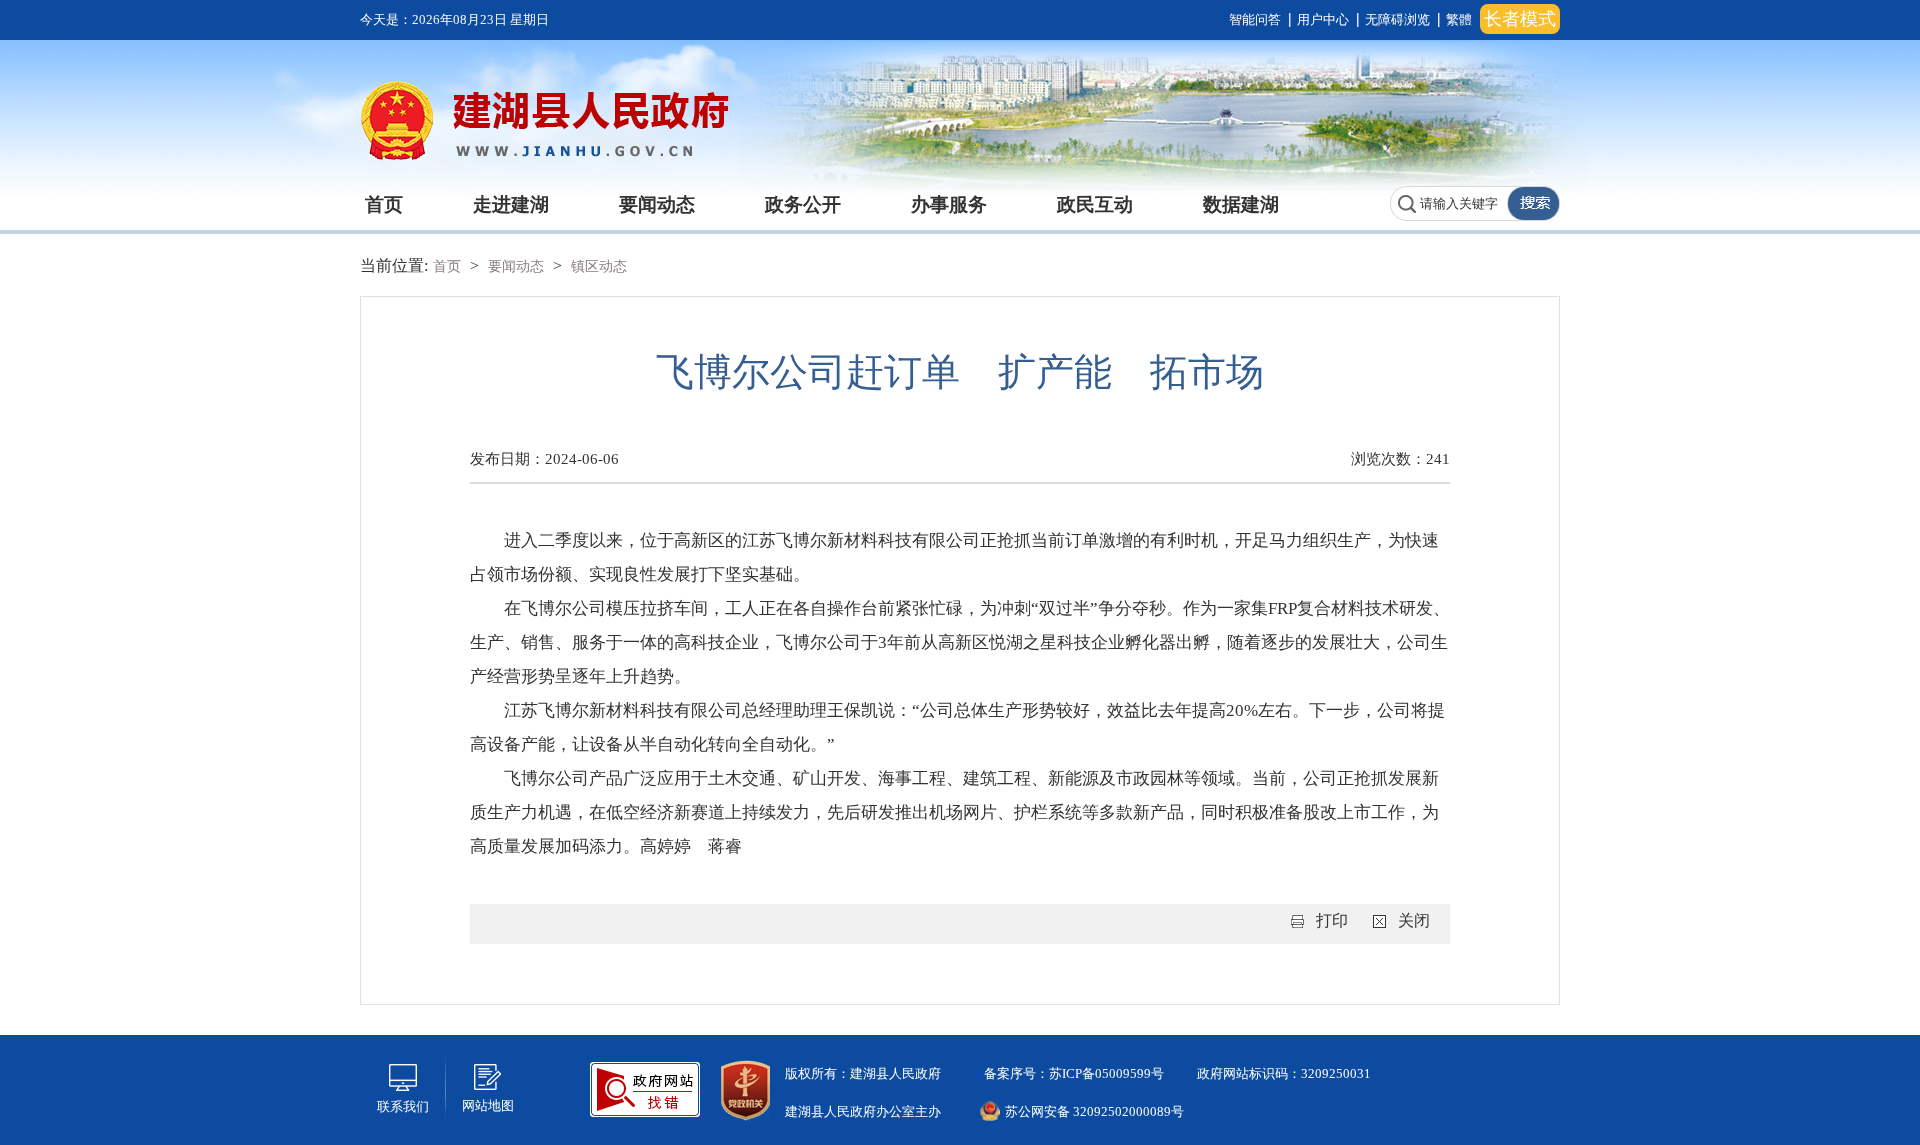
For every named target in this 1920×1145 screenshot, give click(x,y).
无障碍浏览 (1397, 19)
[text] (1449, 203)
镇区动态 (599, 266)
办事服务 (949, 204)
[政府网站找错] (645, 1087)
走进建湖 (511, 204)
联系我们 (403, 1106)
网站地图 (488, 1105)
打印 (1332, 920)
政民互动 (1095, 204)
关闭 (1414, 920)
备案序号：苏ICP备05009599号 (1072, 1073)
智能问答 (1255, 19)
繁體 (1459, 19)
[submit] (1533, 203)
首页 (384, 204)
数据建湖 (1241, 204)
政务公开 (803, 204)
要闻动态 (657, 204)
